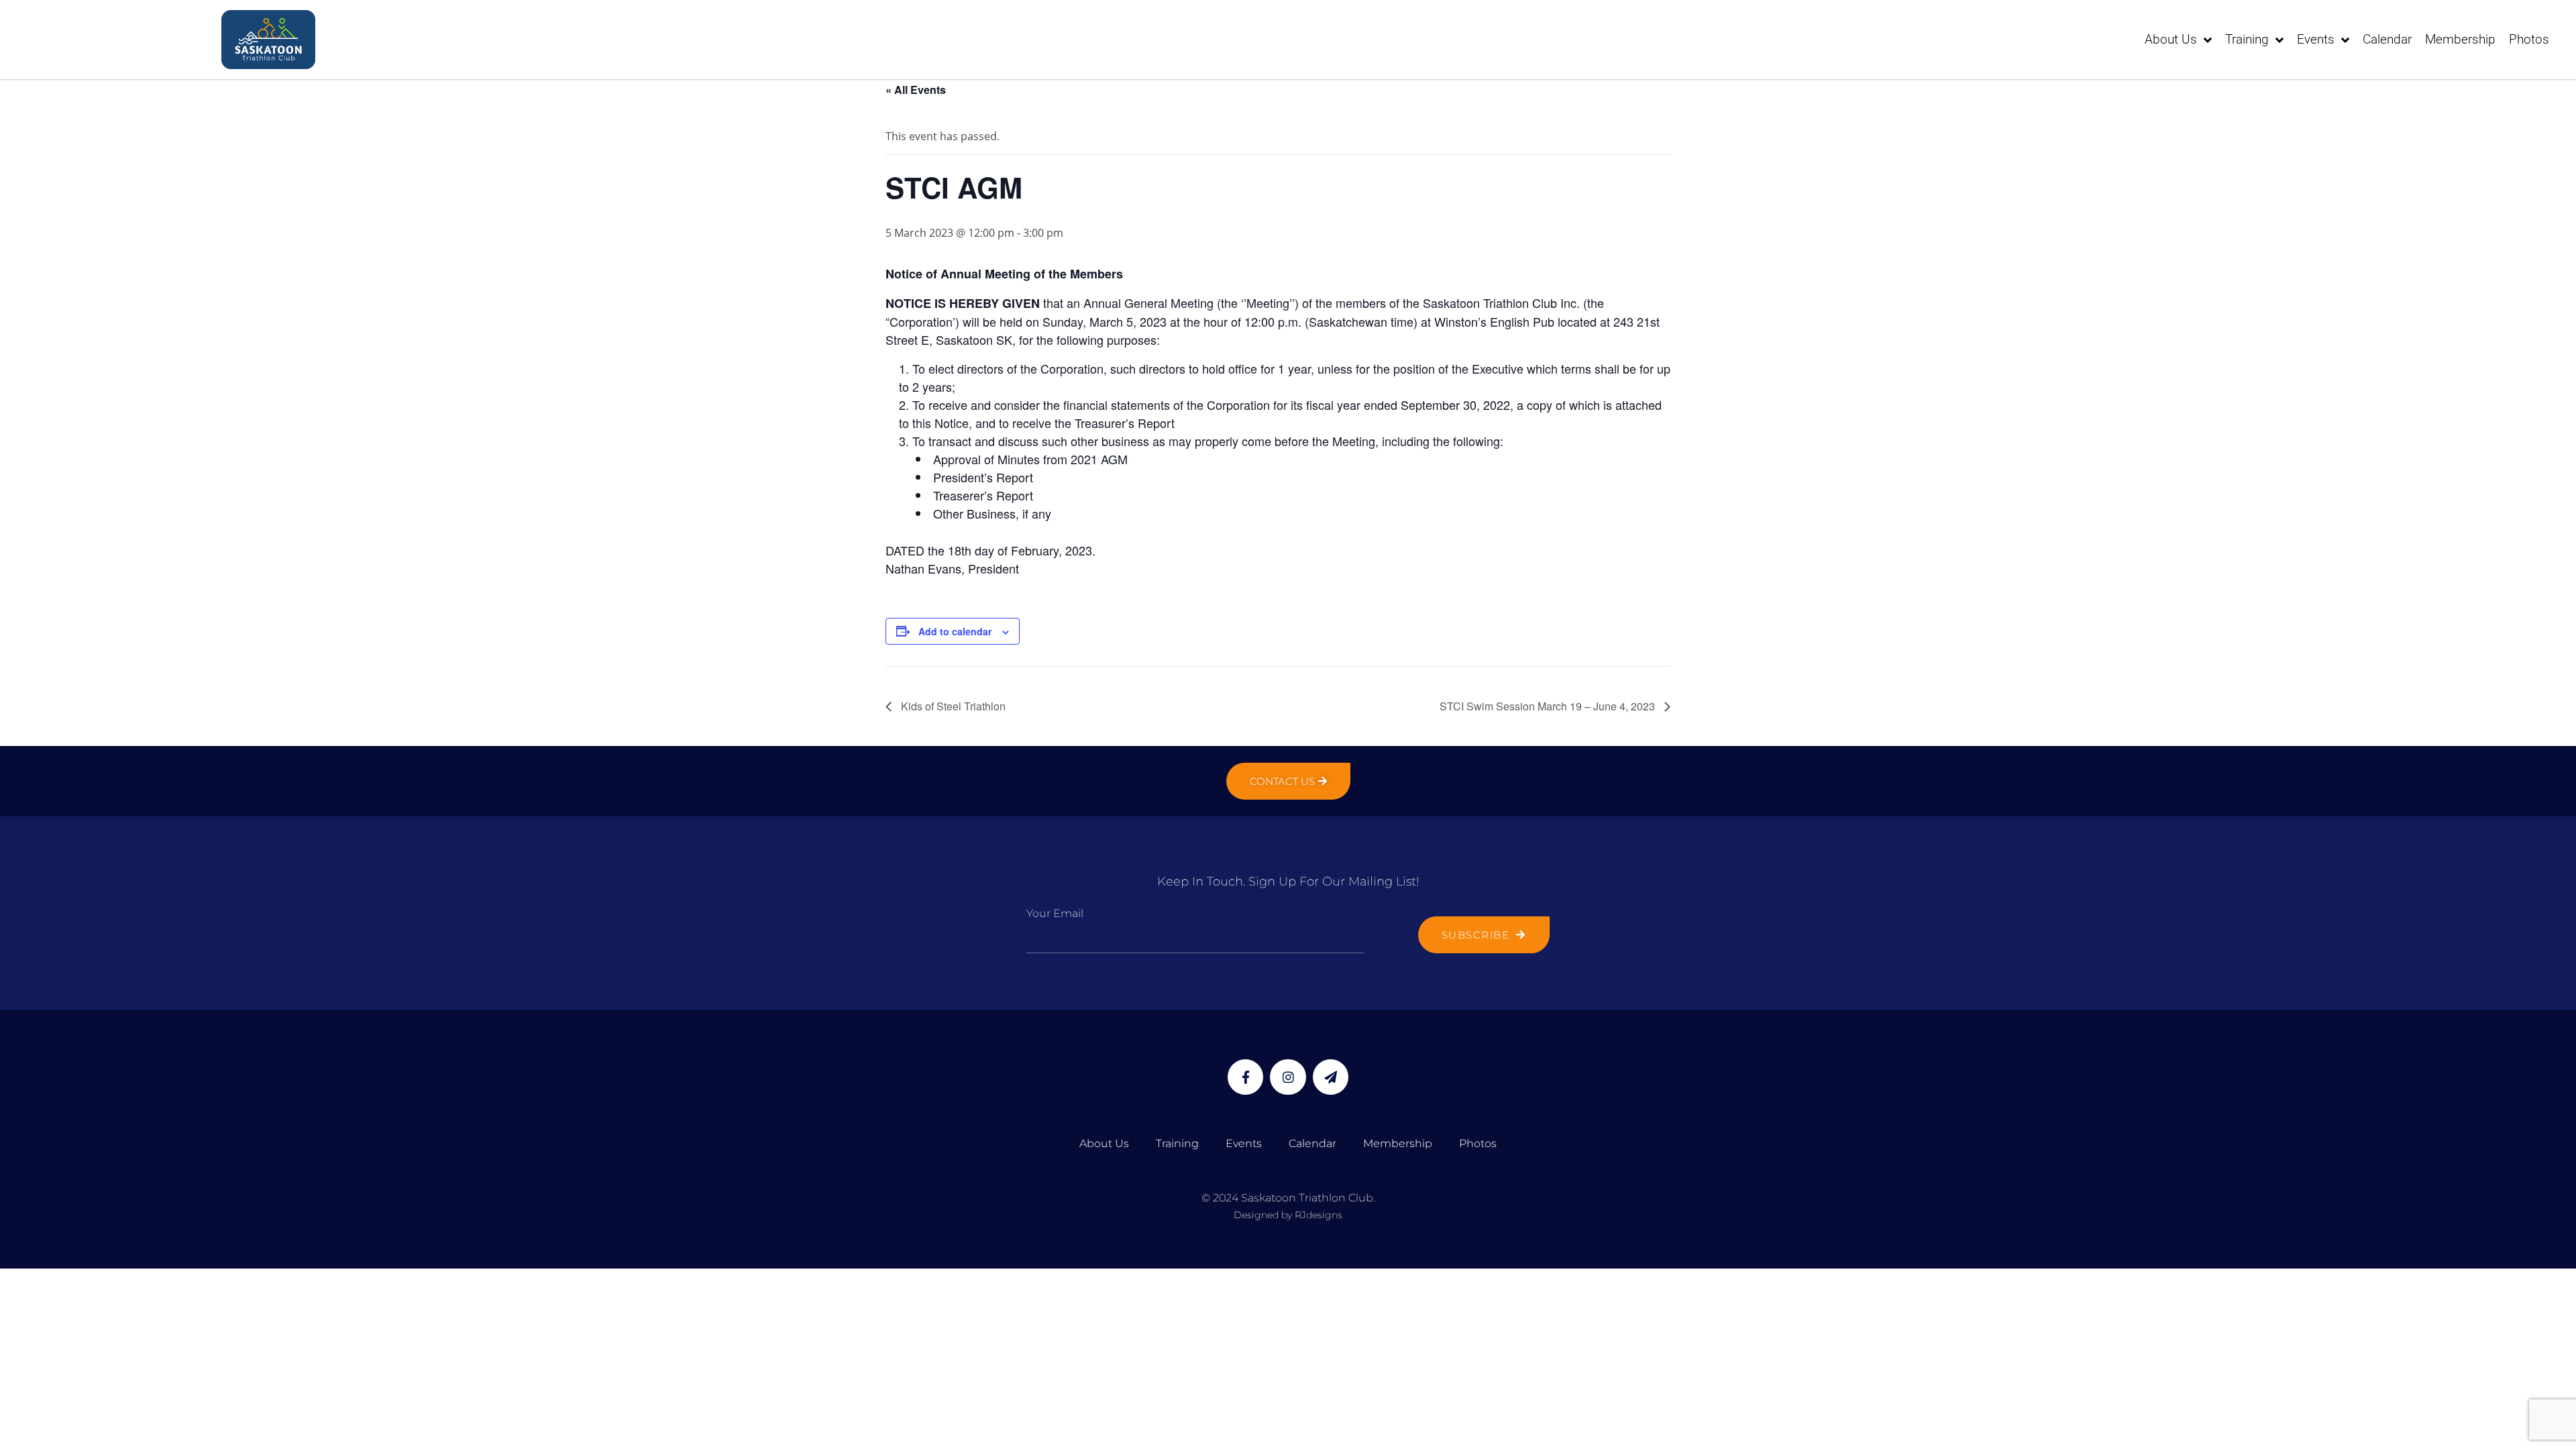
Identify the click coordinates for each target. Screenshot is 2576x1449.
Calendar (2387, 39)
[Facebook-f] (1245, 1077)
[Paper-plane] (1331, 1077)
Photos (2529, 39)
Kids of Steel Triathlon (952, 706)
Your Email (1055, 913)
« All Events (916, 90)
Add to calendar (955, 631)
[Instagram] (1288, 1077)
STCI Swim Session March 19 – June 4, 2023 (1549, 706)
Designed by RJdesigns (1288, 1215)
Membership (2460, 39)
